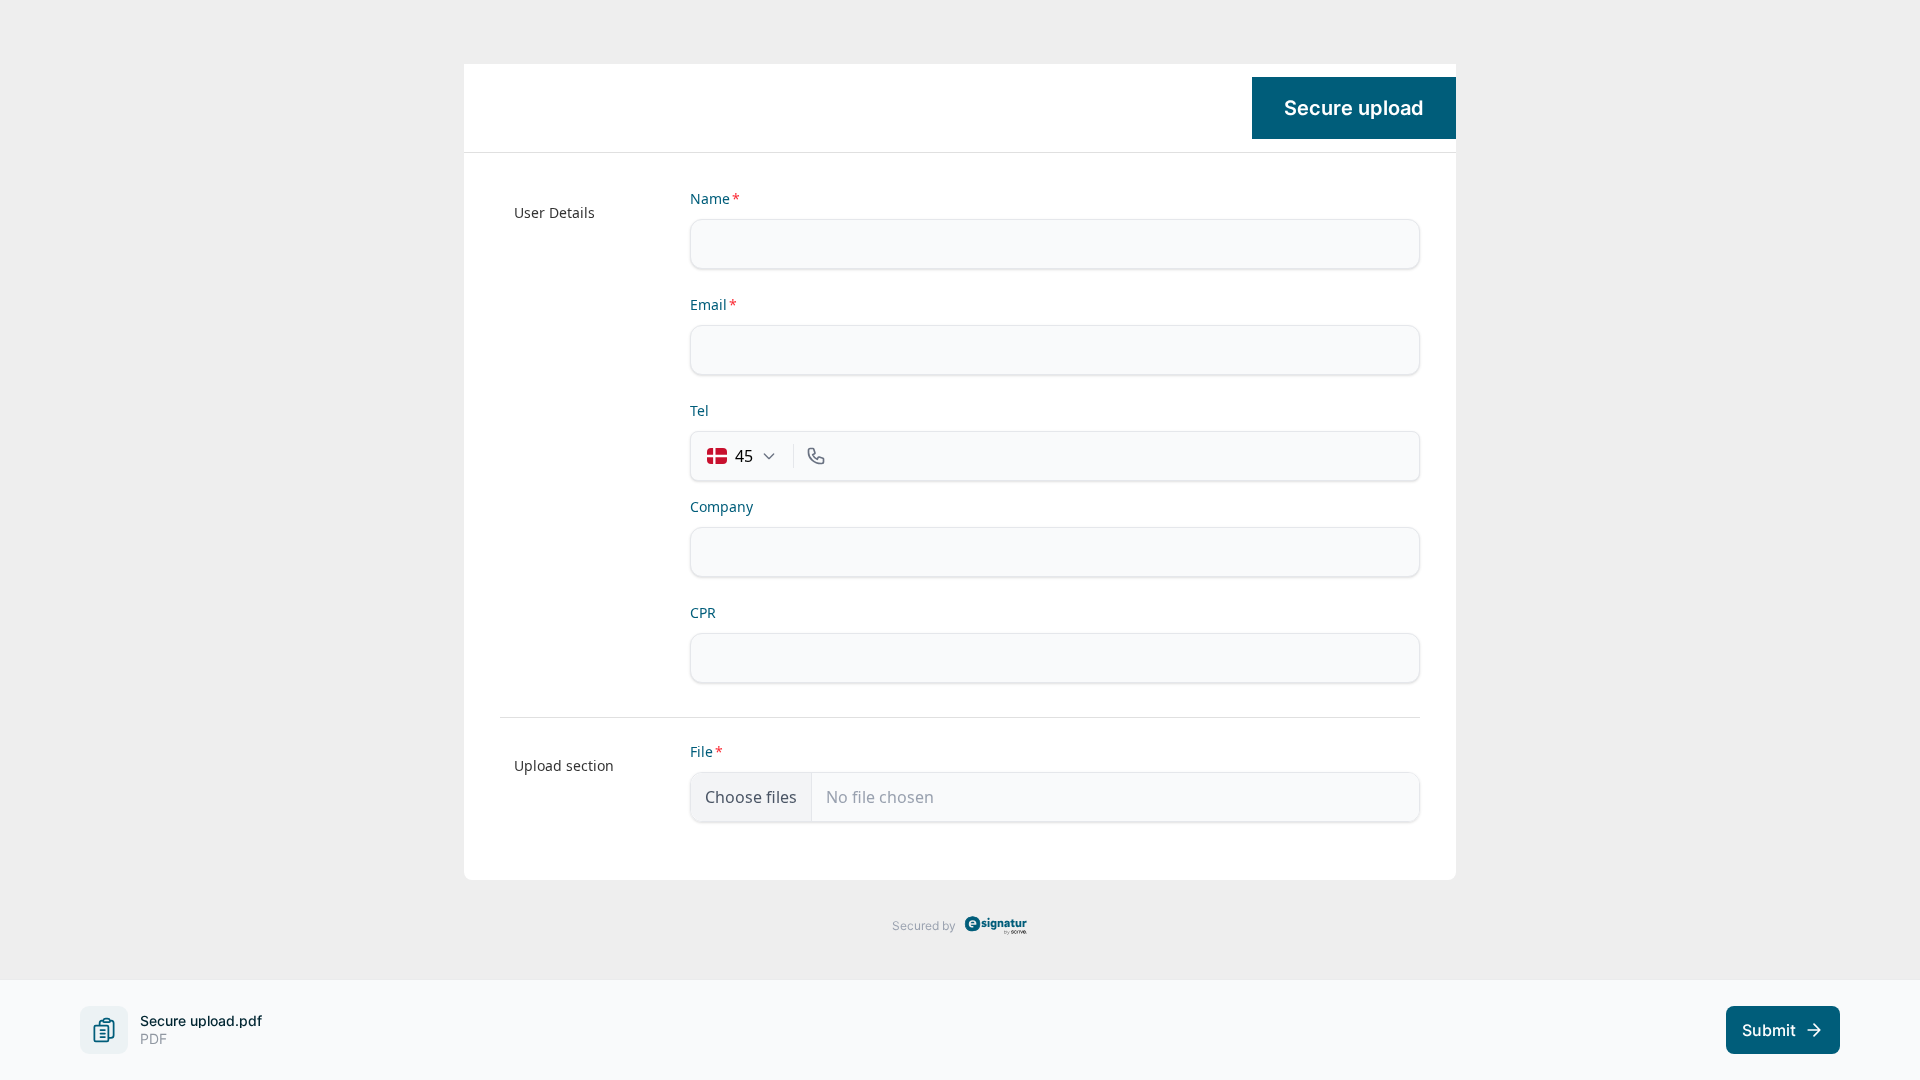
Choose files (751, 797)
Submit (1769, 1030)
